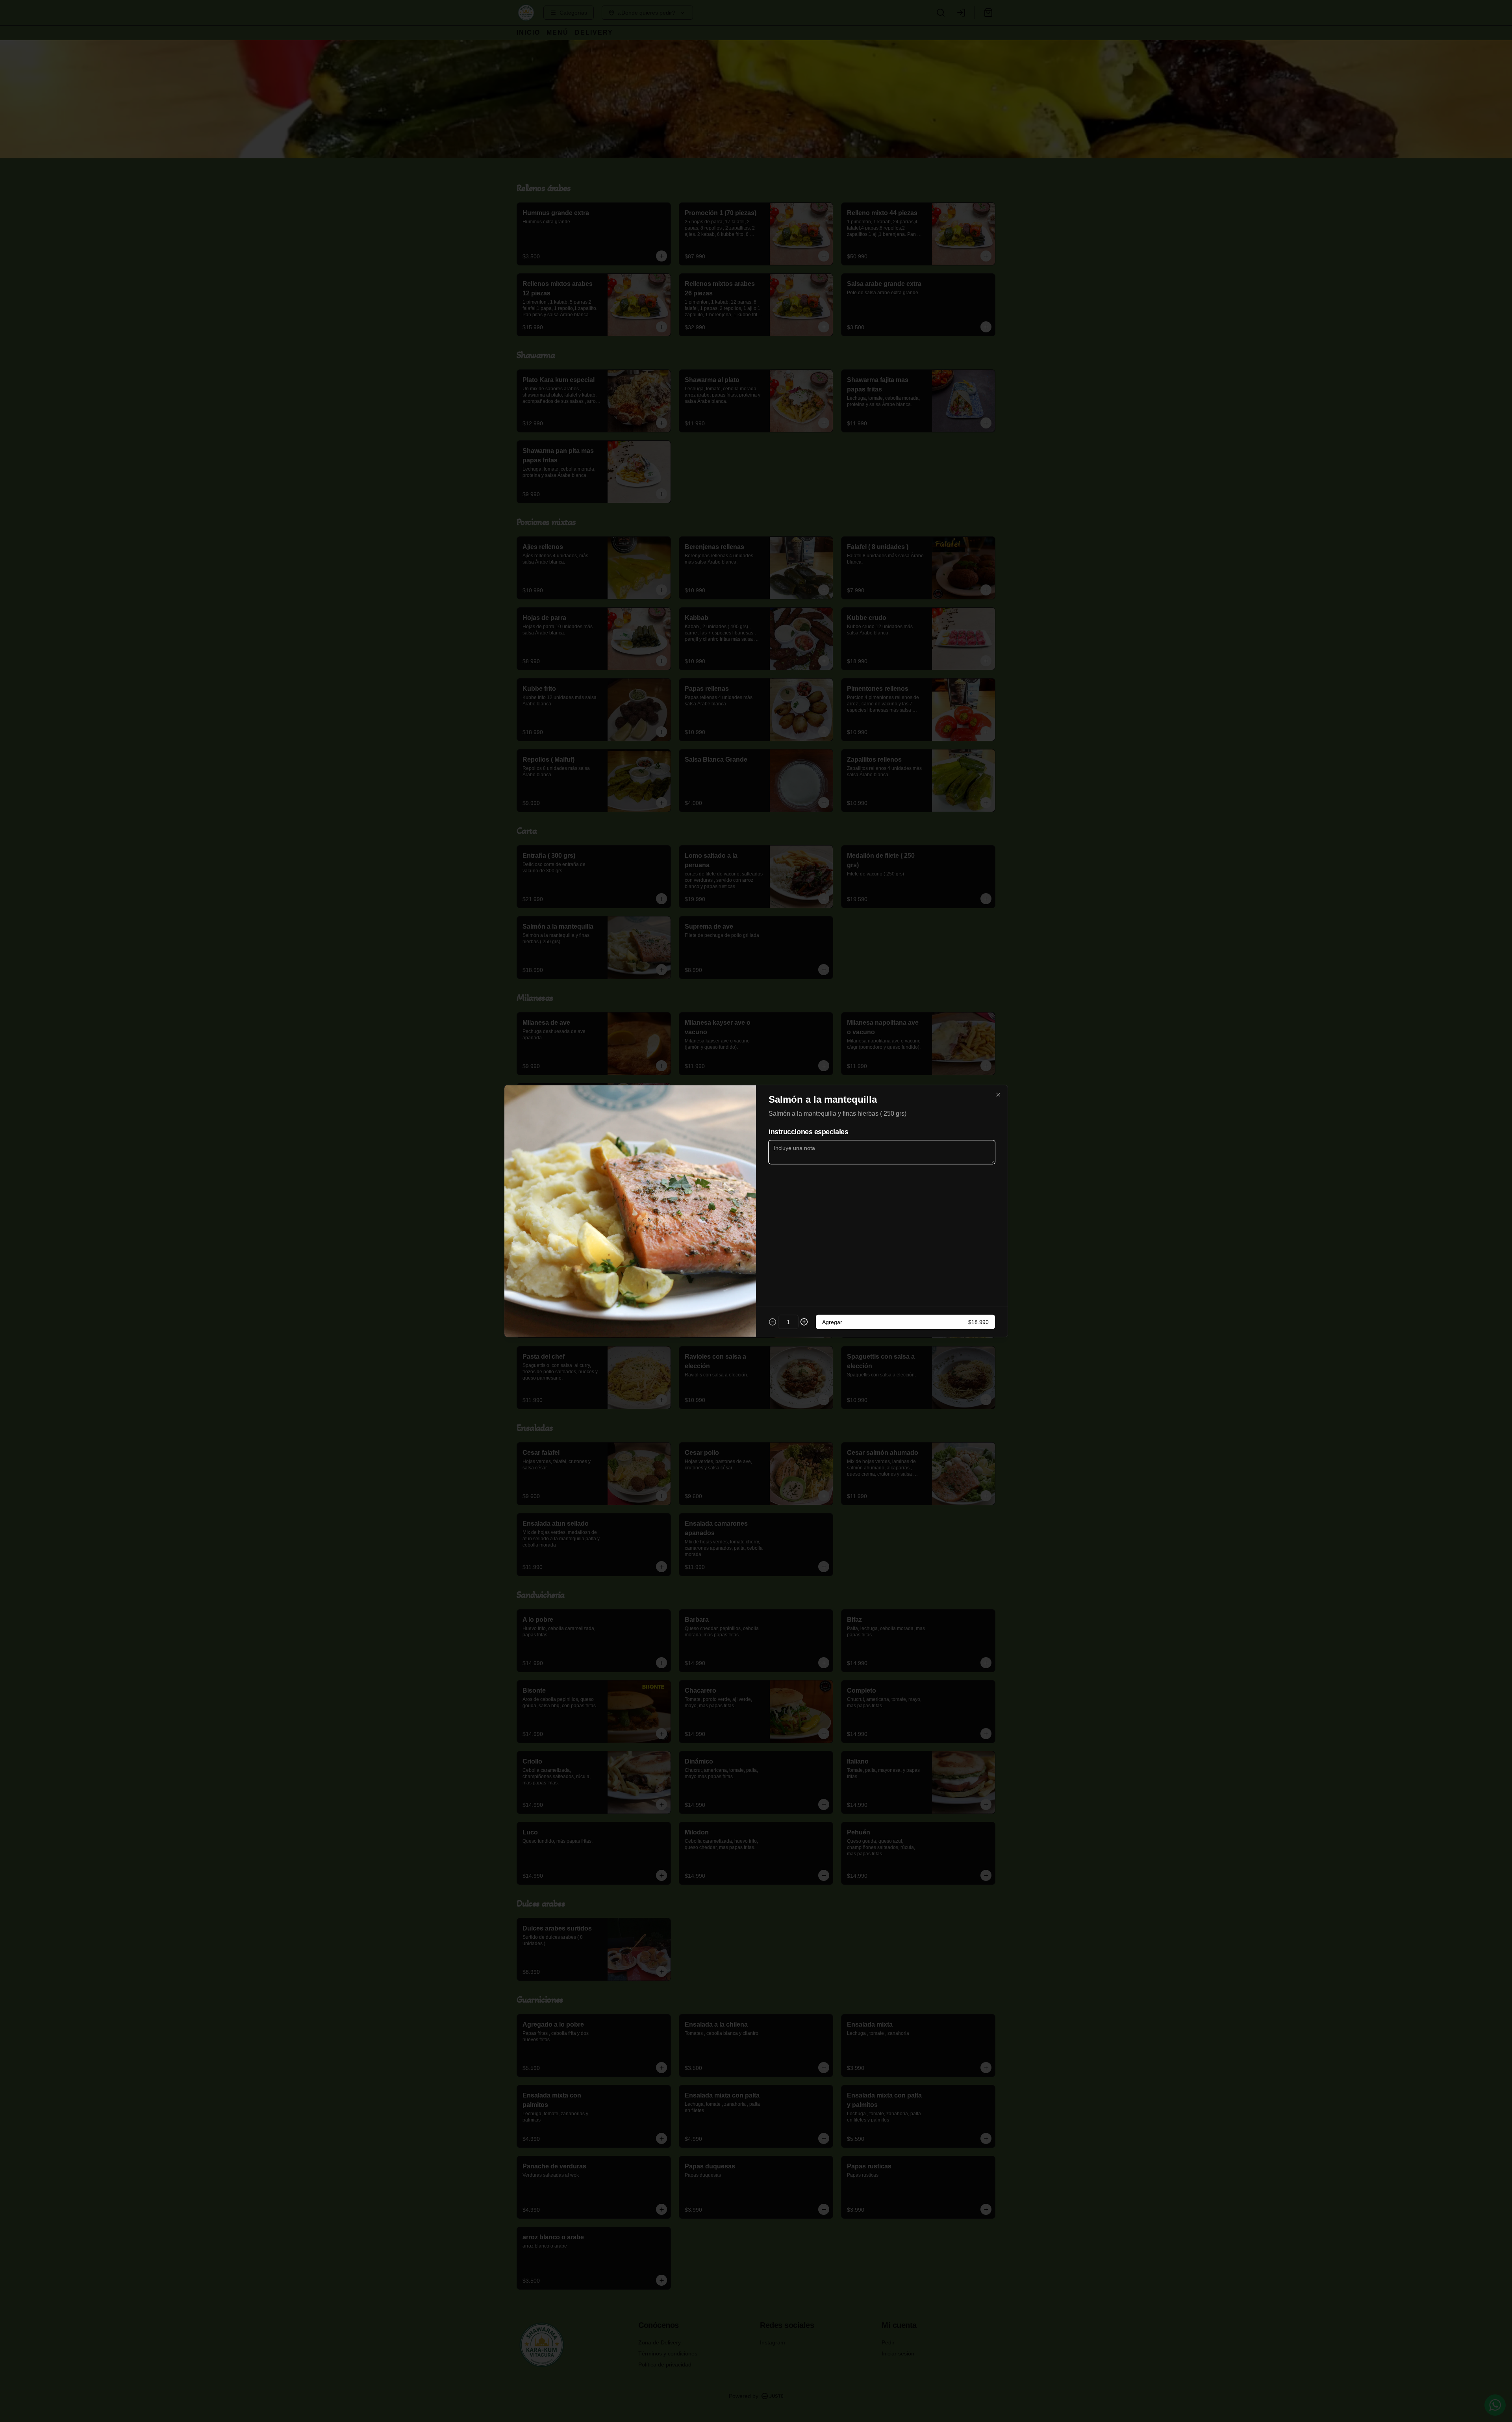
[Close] (998, 1095)
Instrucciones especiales (808, 1132)
